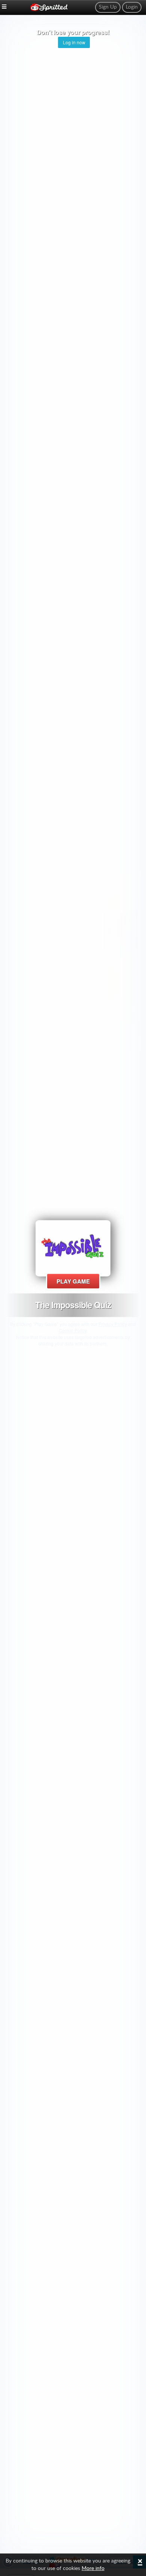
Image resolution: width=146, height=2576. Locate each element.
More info (93, 2568)
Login (132, 7)
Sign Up (108, 7)
